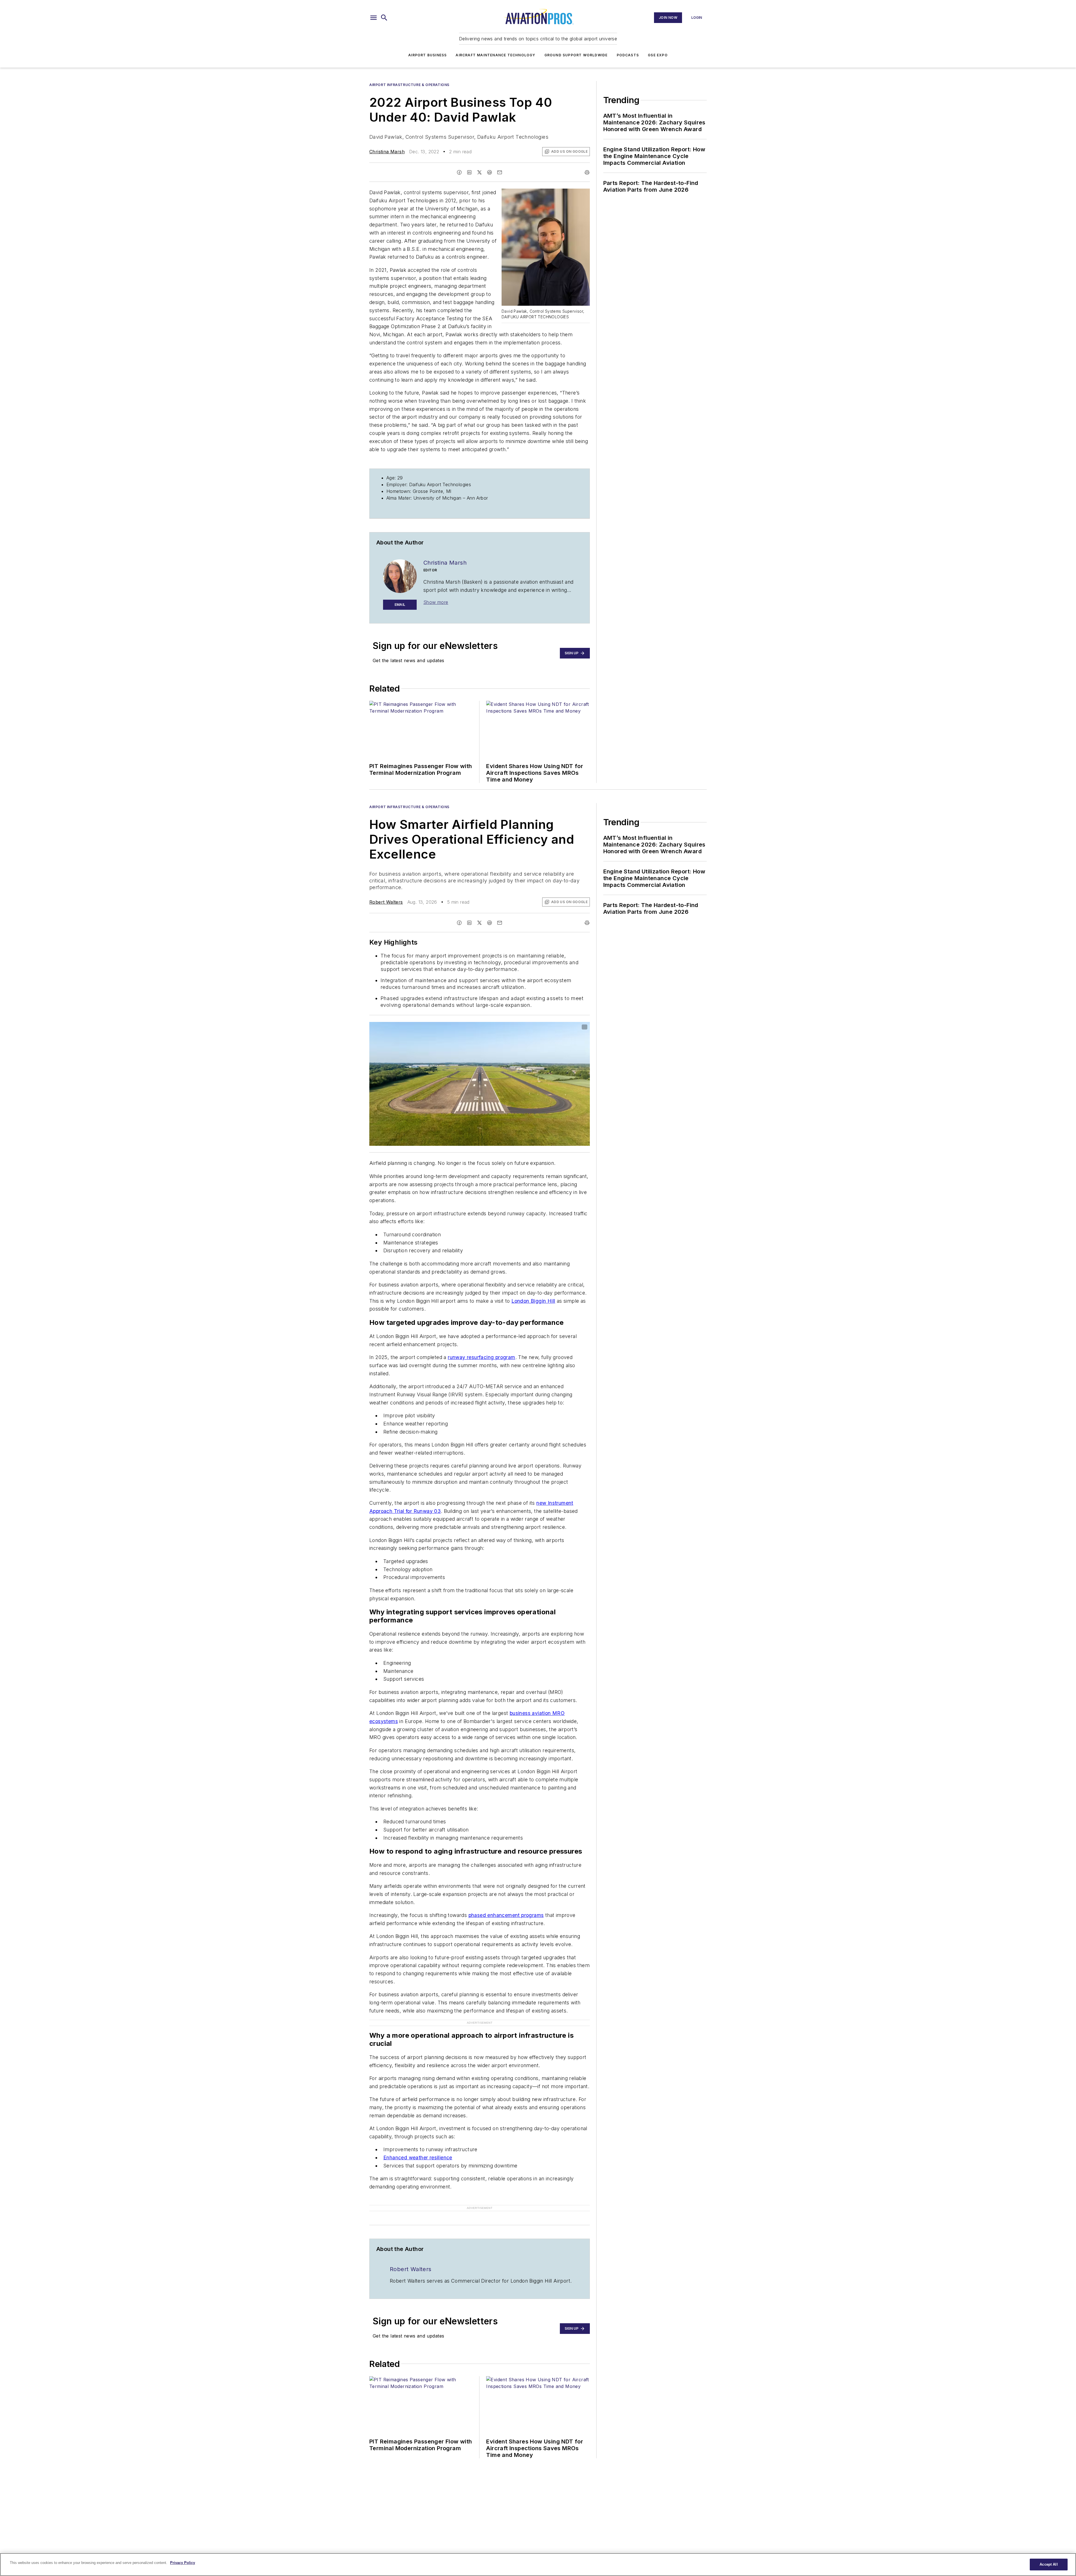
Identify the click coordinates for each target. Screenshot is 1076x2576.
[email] (500, 172)
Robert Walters (386, 902)
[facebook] (459, 172)
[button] (374, 18)
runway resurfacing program (481, 1357)
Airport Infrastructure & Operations (409, 85)
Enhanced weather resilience (418, 2147)
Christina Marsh (387, 152)
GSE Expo (658, 55)
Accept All (1049, 2564)
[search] (384, 18)
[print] (587, 172)
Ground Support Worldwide (576, 55)
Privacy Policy (183, 2563)
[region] (538, 2565)
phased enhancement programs (506, 1915)
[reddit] (490, 172)
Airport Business (427, 55)
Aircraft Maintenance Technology (495, 55)
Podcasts (628, 55)
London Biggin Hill (533, 1301)
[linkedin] (469, 172)
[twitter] (479, 172)
